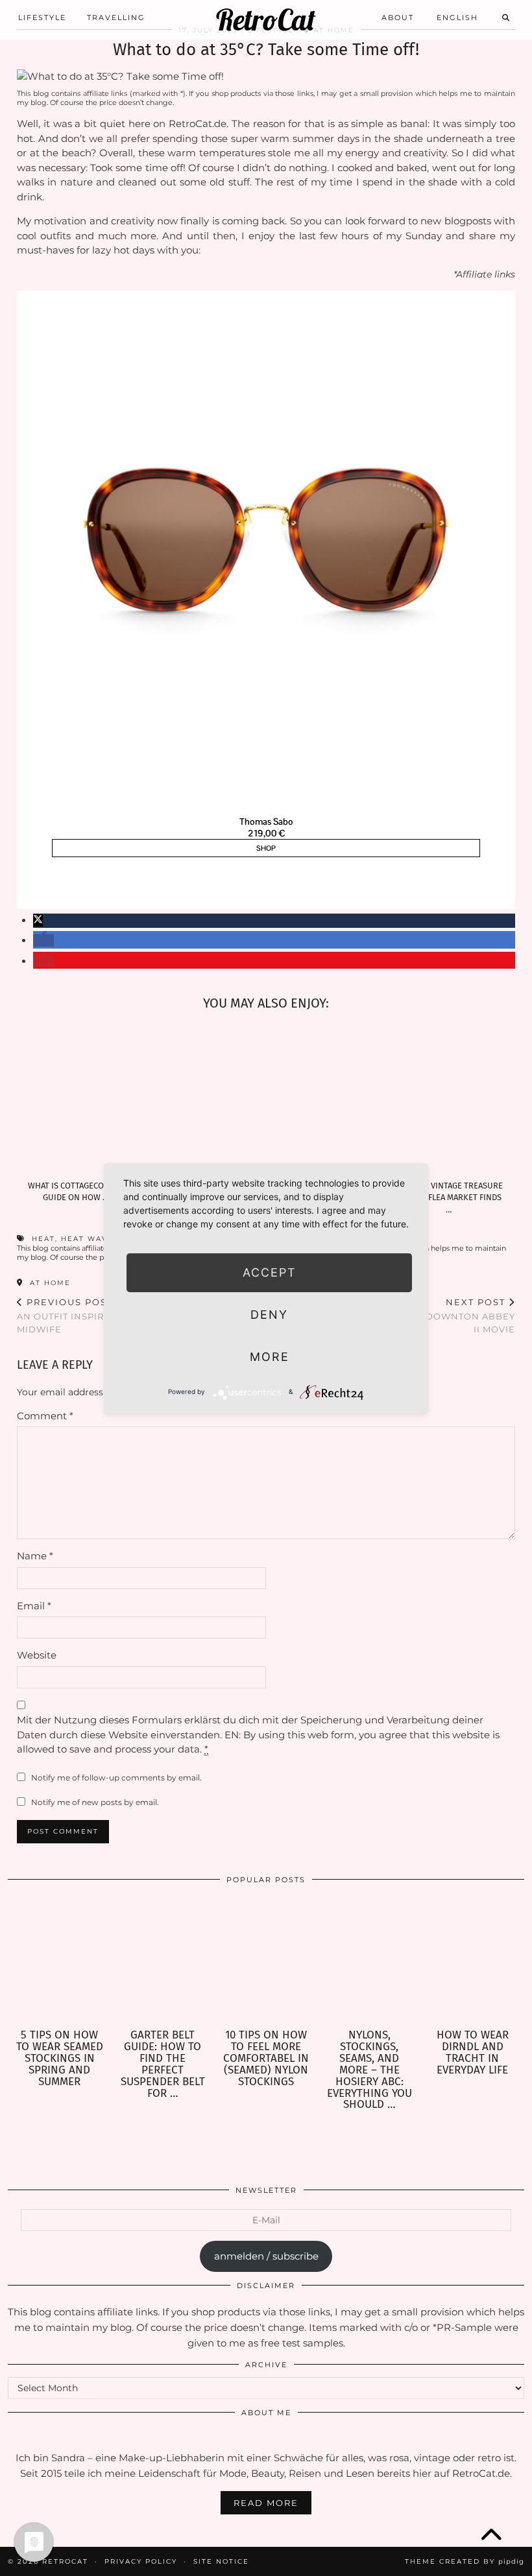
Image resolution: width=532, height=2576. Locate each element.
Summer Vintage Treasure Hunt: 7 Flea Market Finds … (449, 1198)
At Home (49, 1283)
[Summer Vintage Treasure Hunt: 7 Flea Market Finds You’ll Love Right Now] (453, 1098)
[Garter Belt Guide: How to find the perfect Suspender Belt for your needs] (163, 1961)
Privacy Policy (141, 2561)
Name (35, 1556)
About (398, 18)
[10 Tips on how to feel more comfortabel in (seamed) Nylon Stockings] (266, 1961)
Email (34, 1606)
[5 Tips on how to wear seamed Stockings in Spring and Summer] (59, 1961)
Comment (45, 1416)
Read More (266, 2503)
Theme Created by (465, 2561)
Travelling (116, 18)
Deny (269, 1315)
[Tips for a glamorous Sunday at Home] (328, 1098)
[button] (38, 920)
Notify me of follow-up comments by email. (116, 1778)
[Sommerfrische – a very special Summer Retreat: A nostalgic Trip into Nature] (204, 1098)
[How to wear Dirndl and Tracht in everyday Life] (473, 1961)
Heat (43, 1239)
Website (37, 1655)
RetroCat (266, 20)
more (270, 1357)
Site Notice (221, 2561)
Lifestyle (42, 18)
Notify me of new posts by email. (95, 1802)
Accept (270, 1272)
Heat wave (87, 1239)
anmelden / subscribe (266, 2256)
